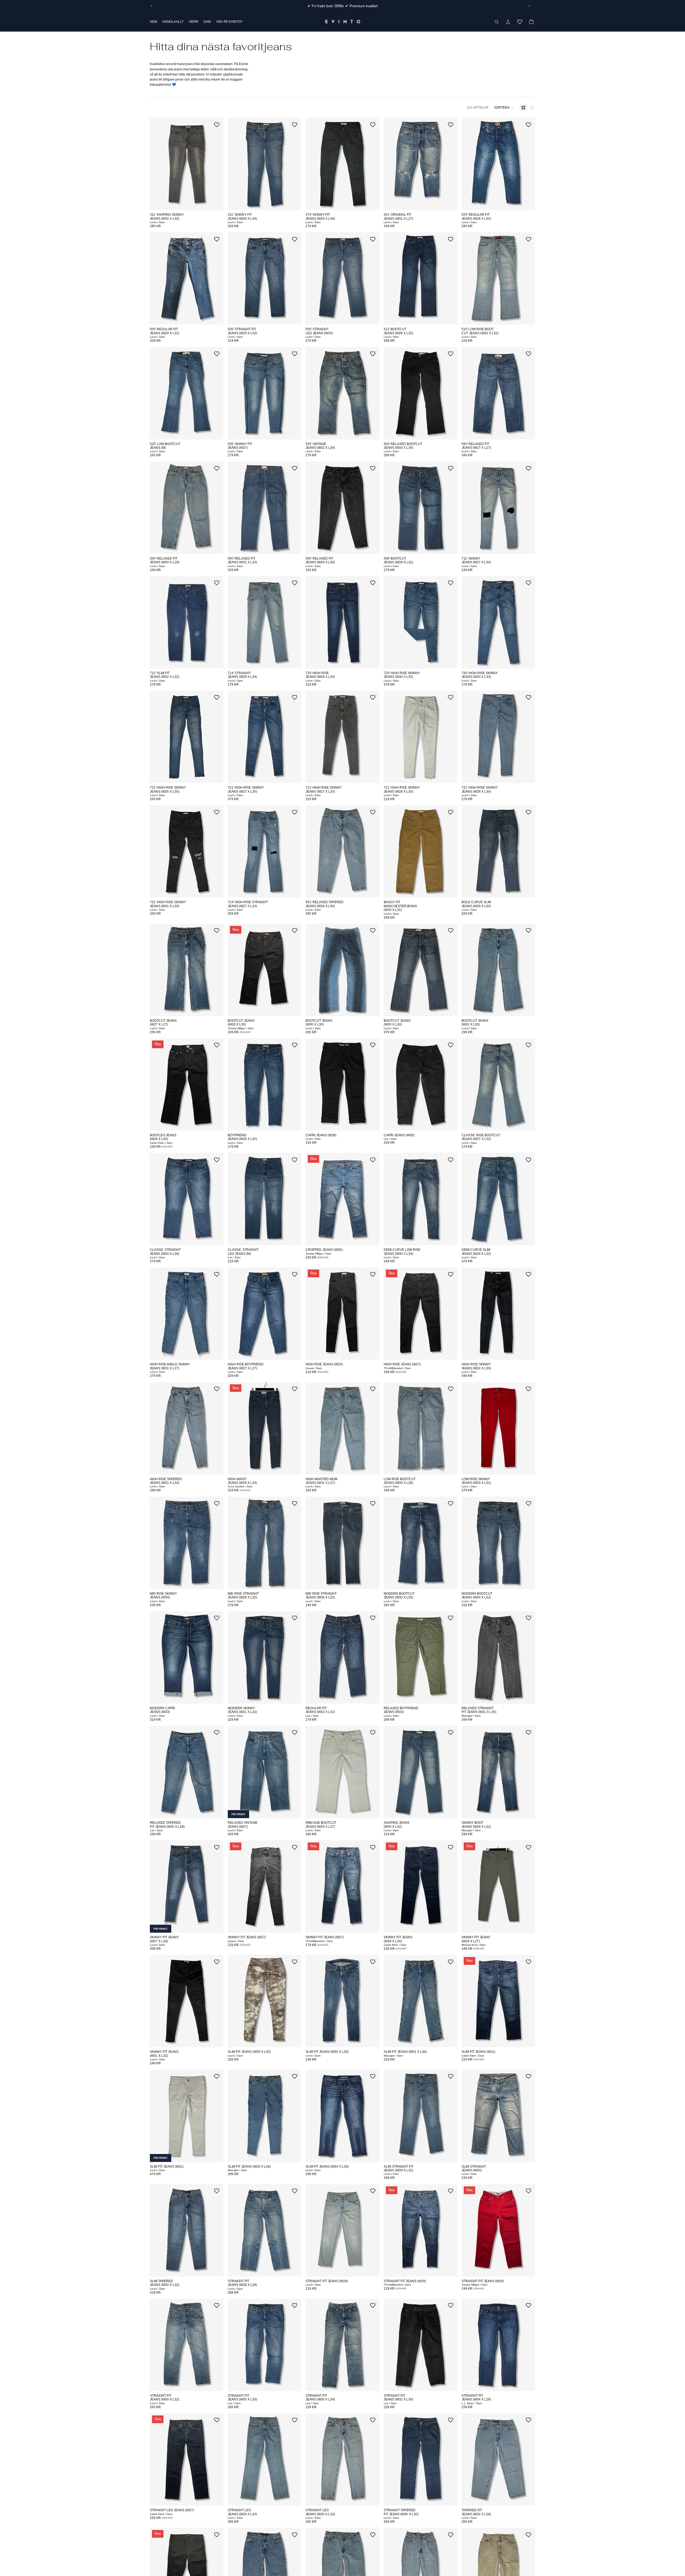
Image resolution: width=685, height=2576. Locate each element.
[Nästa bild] (529, 6)
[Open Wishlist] (520, 22)
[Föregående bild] (152, 6)
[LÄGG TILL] (215, 202)
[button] (504, 108)
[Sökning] (497, 22)
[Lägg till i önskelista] (217, 124)
